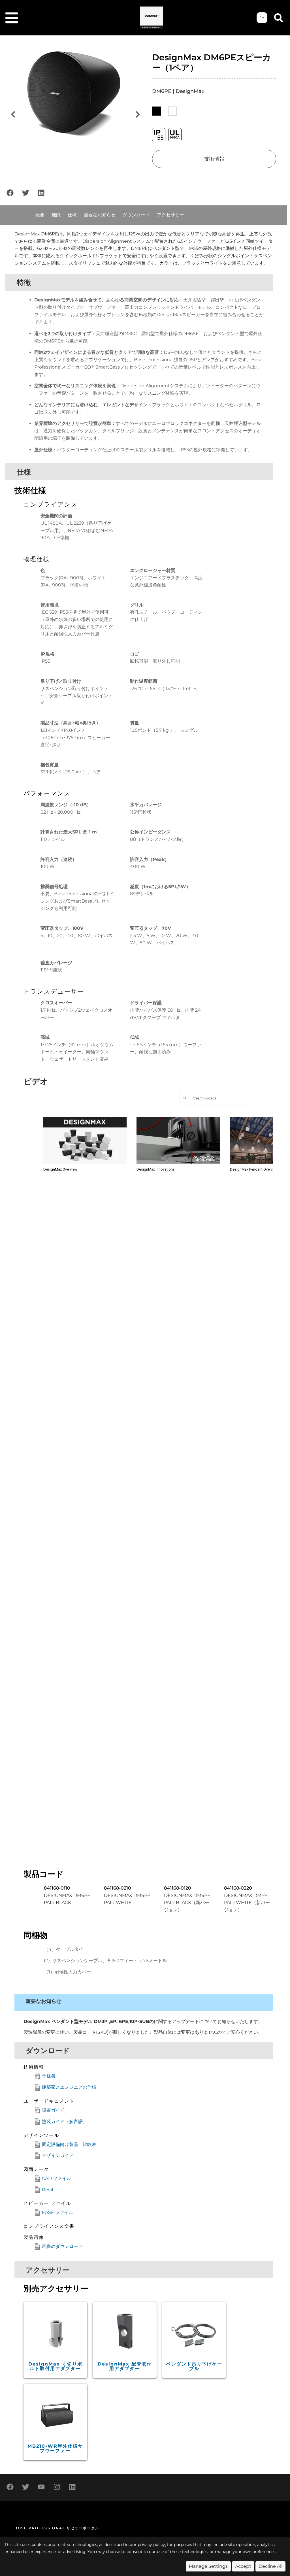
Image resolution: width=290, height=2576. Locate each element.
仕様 (72, 215)
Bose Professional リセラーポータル (57, 2528)
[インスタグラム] (57, 2487)
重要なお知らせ (100, 215)
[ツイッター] (25, 193)
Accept (243, 2566)
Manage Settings (208, 2566)
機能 (56, 215)
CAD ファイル (56, 2178)
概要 (40, 215)
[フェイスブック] (10, 193)
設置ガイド (53, 2110)
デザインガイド (58, 2155)
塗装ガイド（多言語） (65, 2121)
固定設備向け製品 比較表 (69, 2144)
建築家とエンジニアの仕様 (69, 2087)
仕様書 (49, 2076)
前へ (13, 115)
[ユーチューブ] (41, 2487)
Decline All (270, 2566)
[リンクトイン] (41, 193)
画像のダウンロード (62, 2246)
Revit (48, 2190)
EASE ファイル (58, 2212)
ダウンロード (136, 215)
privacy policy (151, 2545)
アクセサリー (170, 215)
